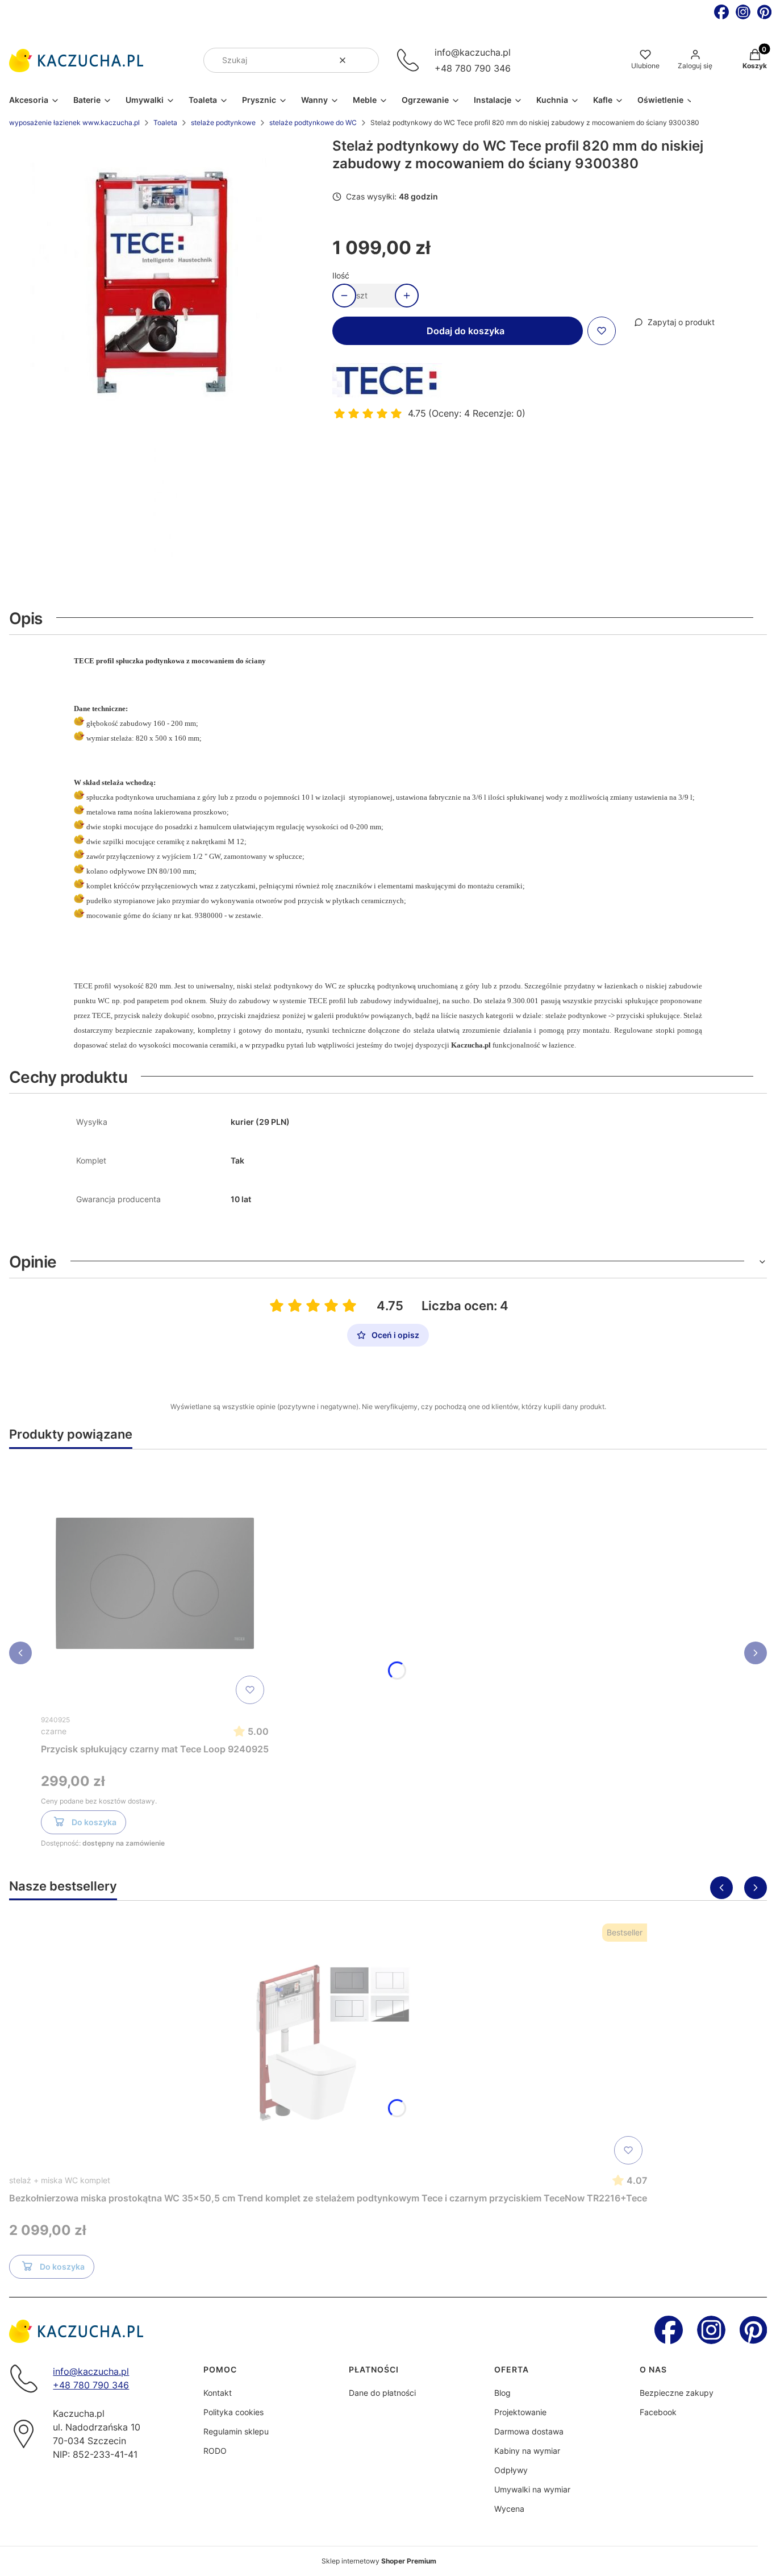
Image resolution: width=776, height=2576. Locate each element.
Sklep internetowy (379, 2561)
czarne (54, 1731)
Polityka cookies (233, 2412)
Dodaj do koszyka (466, 331)
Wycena (509, 2509)
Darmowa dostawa (529, 2431)
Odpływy (511, 2470)
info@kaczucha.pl (473, 52)
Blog (502, 2393)
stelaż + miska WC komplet (60, 2180)
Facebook (658, 2412)
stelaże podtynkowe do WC (313, 122)
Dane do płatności (382, 2393)
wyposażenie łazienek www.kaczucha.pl (74, 122)
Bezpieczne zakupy (677, 2393)
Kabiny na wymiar (527, 2451)
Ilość (341, 275)
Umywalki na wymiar (532, 2489)
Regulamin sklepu (236, 2431)
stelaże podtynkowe (223, 122)
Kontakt (218, 2393)
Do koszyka (94, 1822)
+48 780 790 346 (473, 68)
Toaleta (165, 122)
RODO (215, 2451)
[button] (366, 60)
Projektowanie (520, 2412)
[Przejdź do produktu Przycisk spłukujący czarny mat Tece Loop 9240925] (155, 1584)
